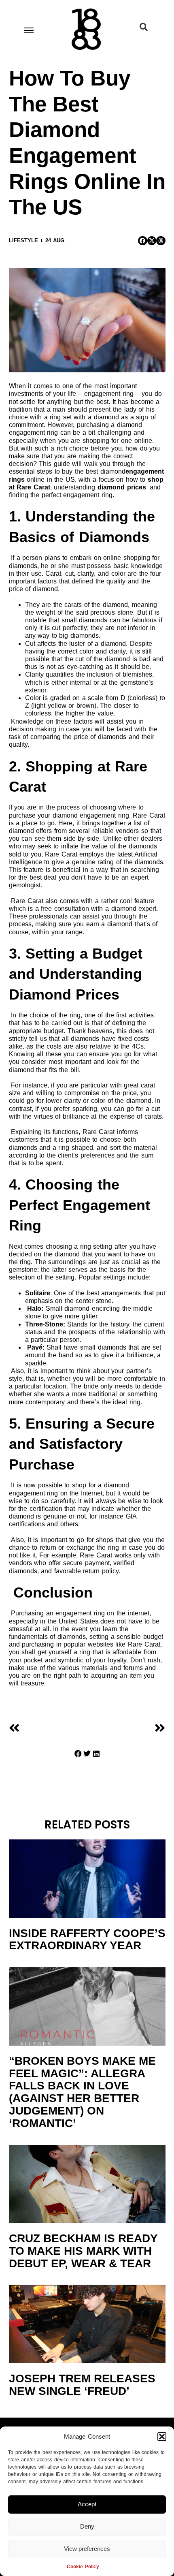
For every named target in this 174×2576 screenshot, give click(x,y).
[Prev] (48, 1728)
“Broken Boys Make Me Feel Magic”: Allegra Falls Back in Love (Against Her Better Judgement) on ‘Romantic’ (82, 2092)
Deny (87, 2526)
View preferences (87, 2549)
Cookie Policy (83, 2567)
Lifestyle (23, 240)
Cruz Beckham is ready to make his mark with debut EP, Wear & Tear (83, 2251)
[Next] (126, 1728)
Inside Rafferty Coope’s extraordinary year (87, 1939)
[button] (162, 2437)
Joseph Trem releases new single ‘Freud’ (82, 2385)
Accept (87, 2504)
